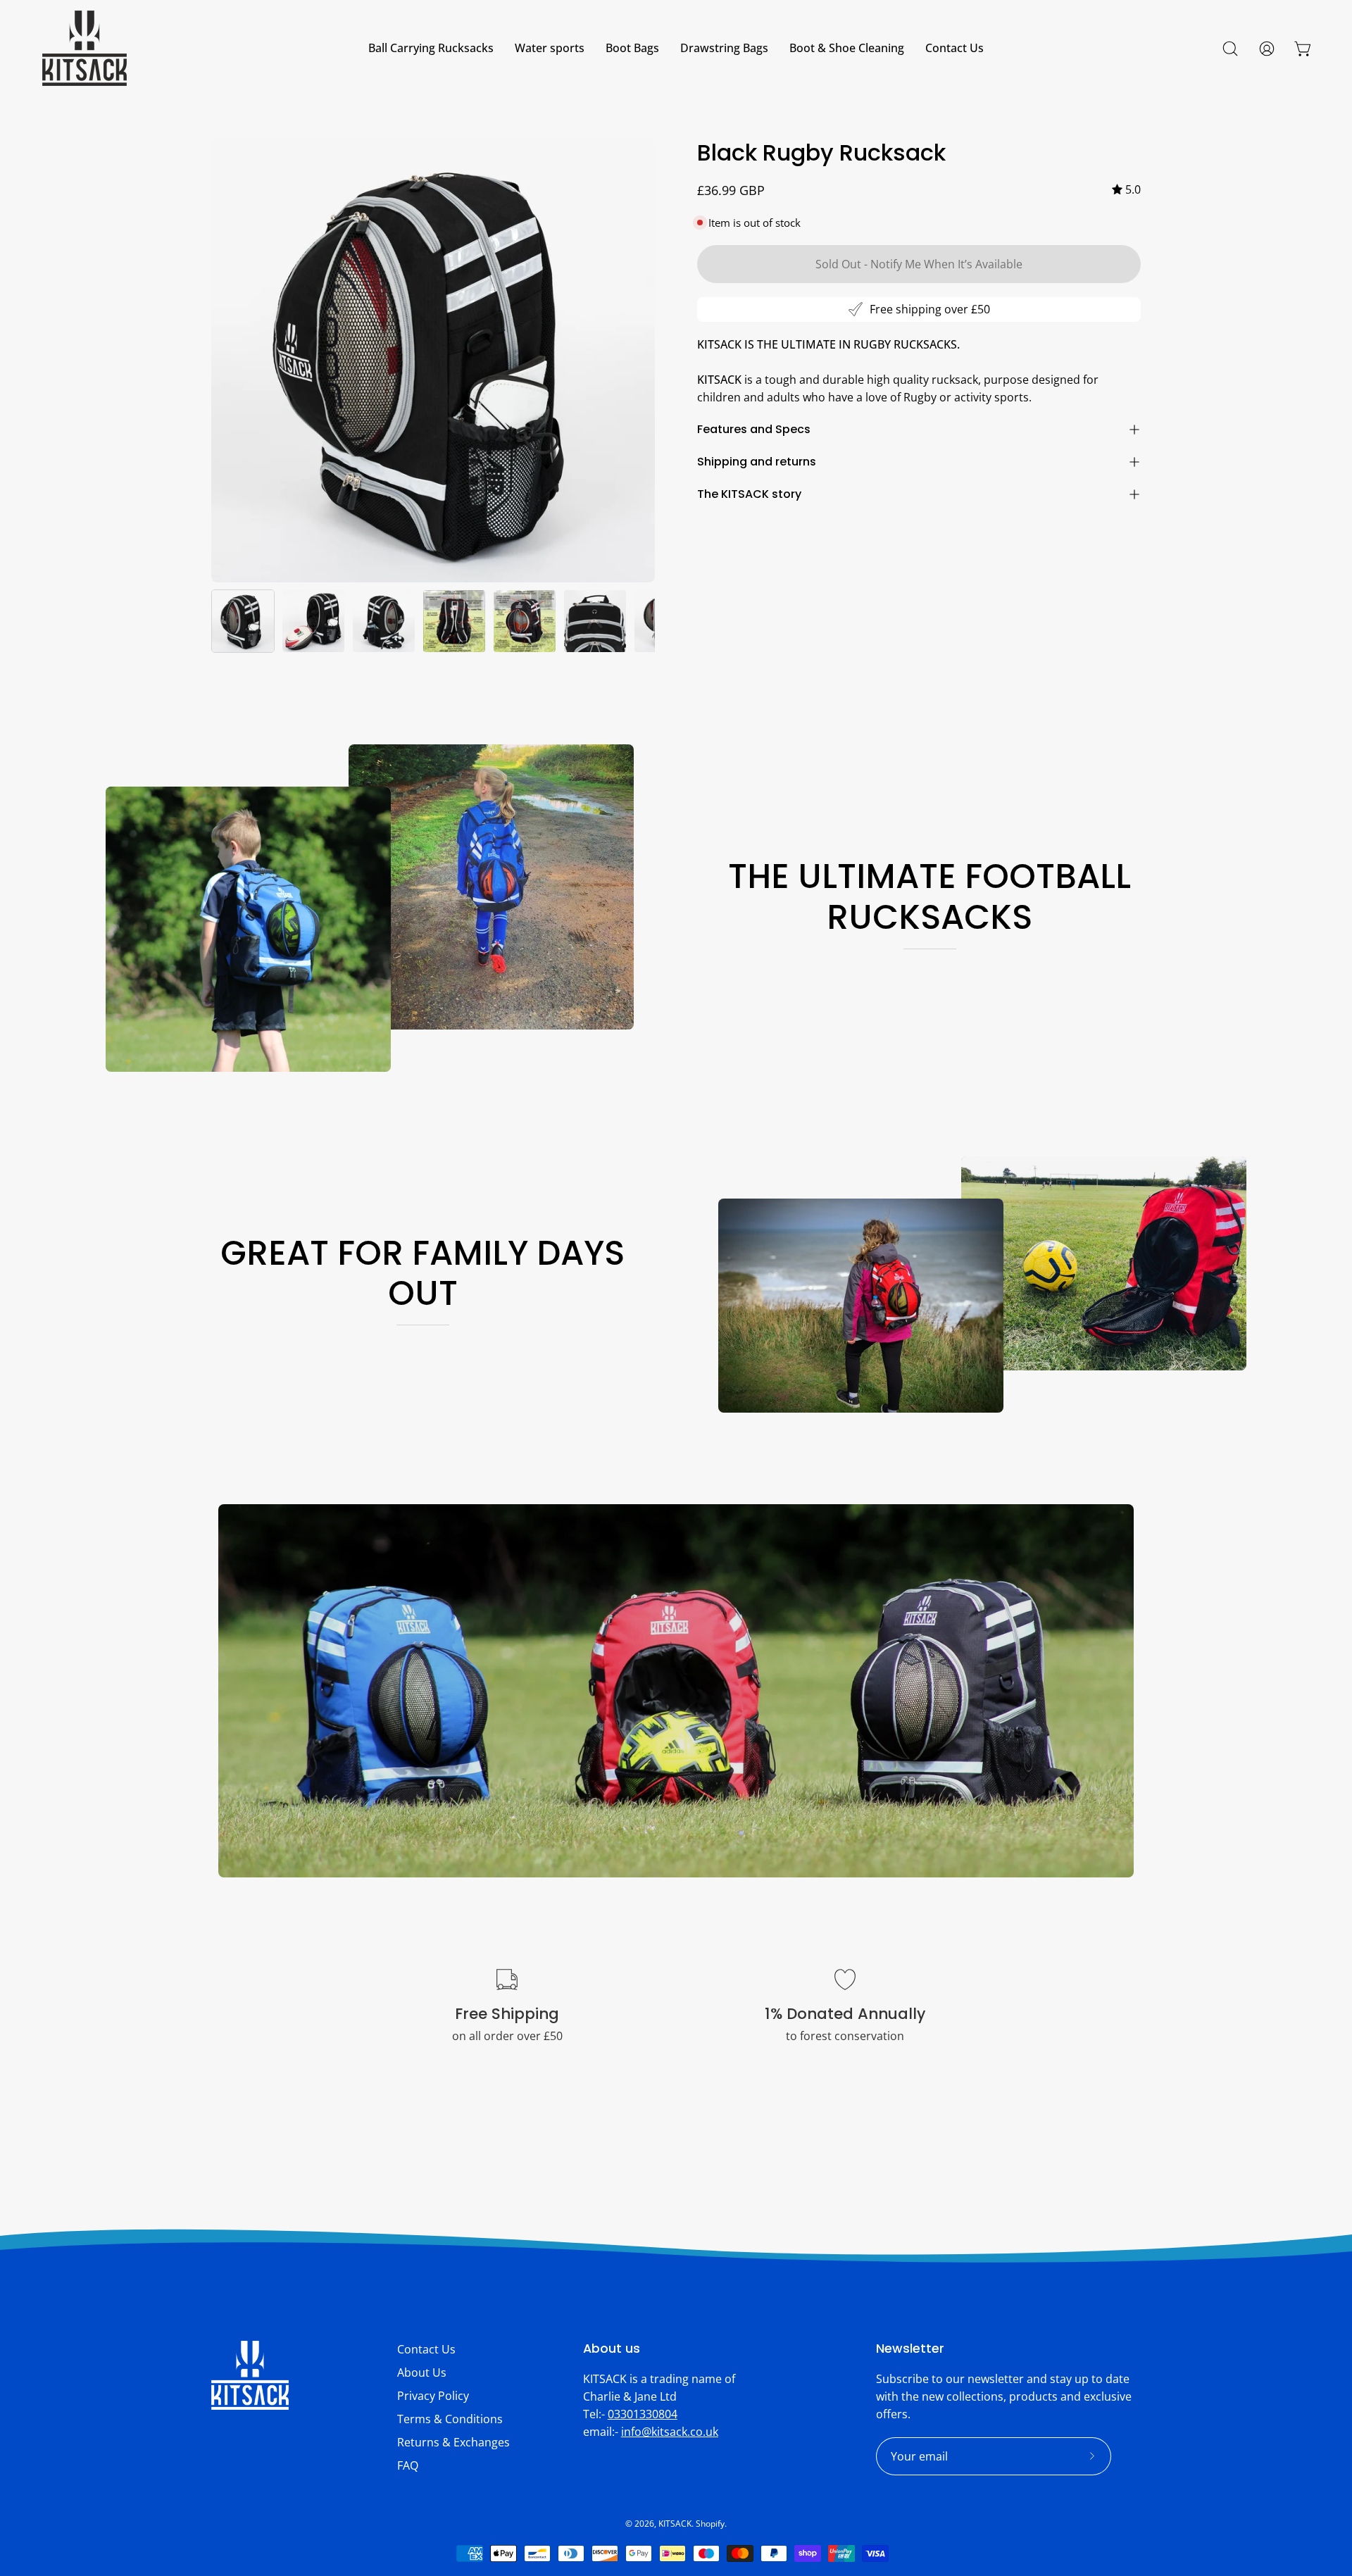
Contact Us (426, 2349)
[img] (1126, 190)
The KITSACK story (749, 494)
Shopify (710, 2524)
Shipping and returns (757, 462)
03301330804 (643, 2414)
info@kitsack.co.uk (670, 2432)
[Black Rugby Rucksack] (243, 621)
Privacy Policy (433, 2396)
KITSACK (675, 2524)
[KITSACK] (84, 48)
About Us (422, 2372)
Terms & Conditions (450, 2419)
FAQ (408, 2465)
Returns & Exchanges (453, 2442)
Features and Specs (754, 429)
